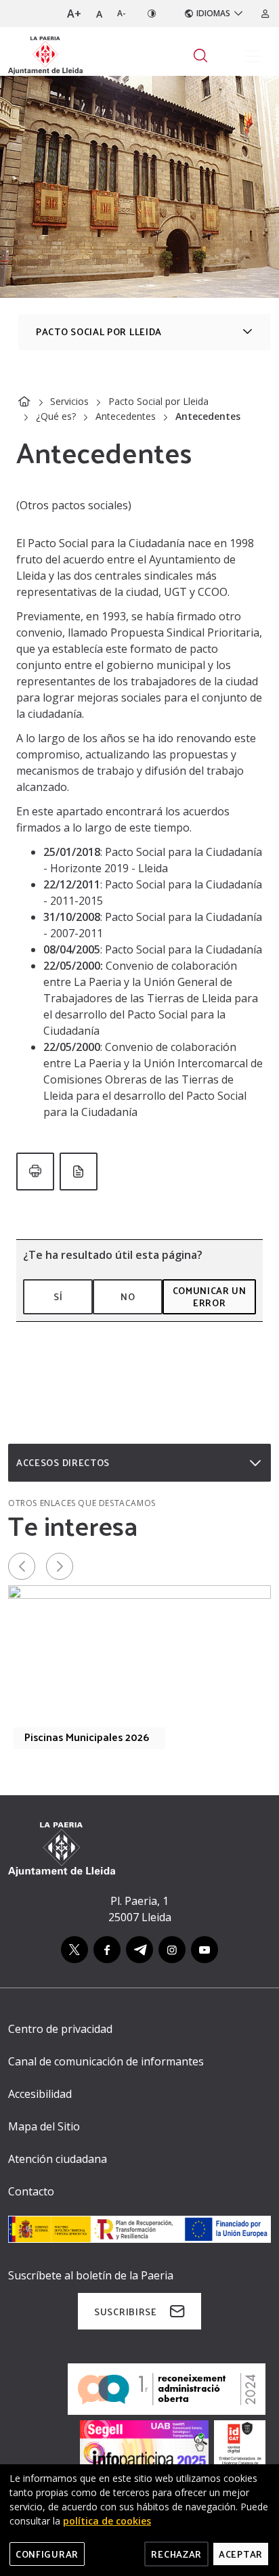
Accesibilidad (40, 2094)
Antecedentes (126, 416)
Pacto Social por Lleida (158, 401)
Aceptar (241, 2554)
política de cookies (107, 2521)
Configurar (47, 2554)
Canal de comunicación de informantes (106, 2061)
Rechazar (176, 2554)
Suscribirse (126, 2312)
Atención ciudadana (58, 2159)
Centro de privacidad (60, 2029)
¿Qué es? (56, 416)
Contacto (31, 2191)
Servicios (69, 401)
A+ (74, 14)
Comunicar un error (210, 1296)
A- (122, 13)
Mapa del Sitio (44, 2126)
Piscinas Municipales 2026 (87, 1737)
